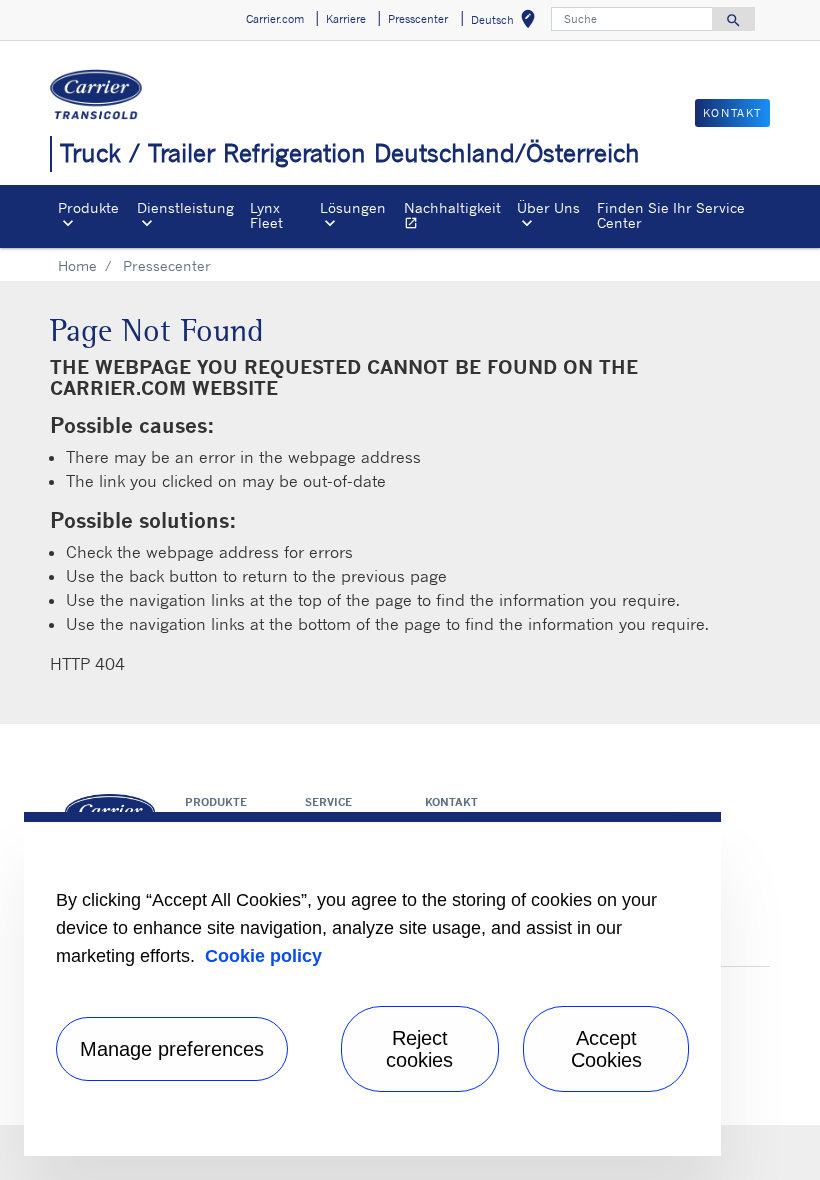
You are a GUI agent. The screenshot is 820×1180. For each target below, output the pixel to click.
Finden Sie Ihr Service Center (671, 214)
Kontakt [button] (732, 113)
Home (77, 265)
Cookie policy (263, 956)
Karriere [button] (346, 19)
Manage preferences (172, 1049)
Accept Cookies (606, 1049)
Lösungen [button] (353, 207)
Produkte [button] (88, 207)
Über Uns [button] (548, 207)
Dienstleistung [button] (185, 207)
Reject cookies (419, 1049)
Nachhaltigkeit (456, 217)
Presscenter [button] (418, 19)
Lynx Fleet (266, 214)
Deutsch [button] (507, 22)
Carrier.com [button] (275, 19)
